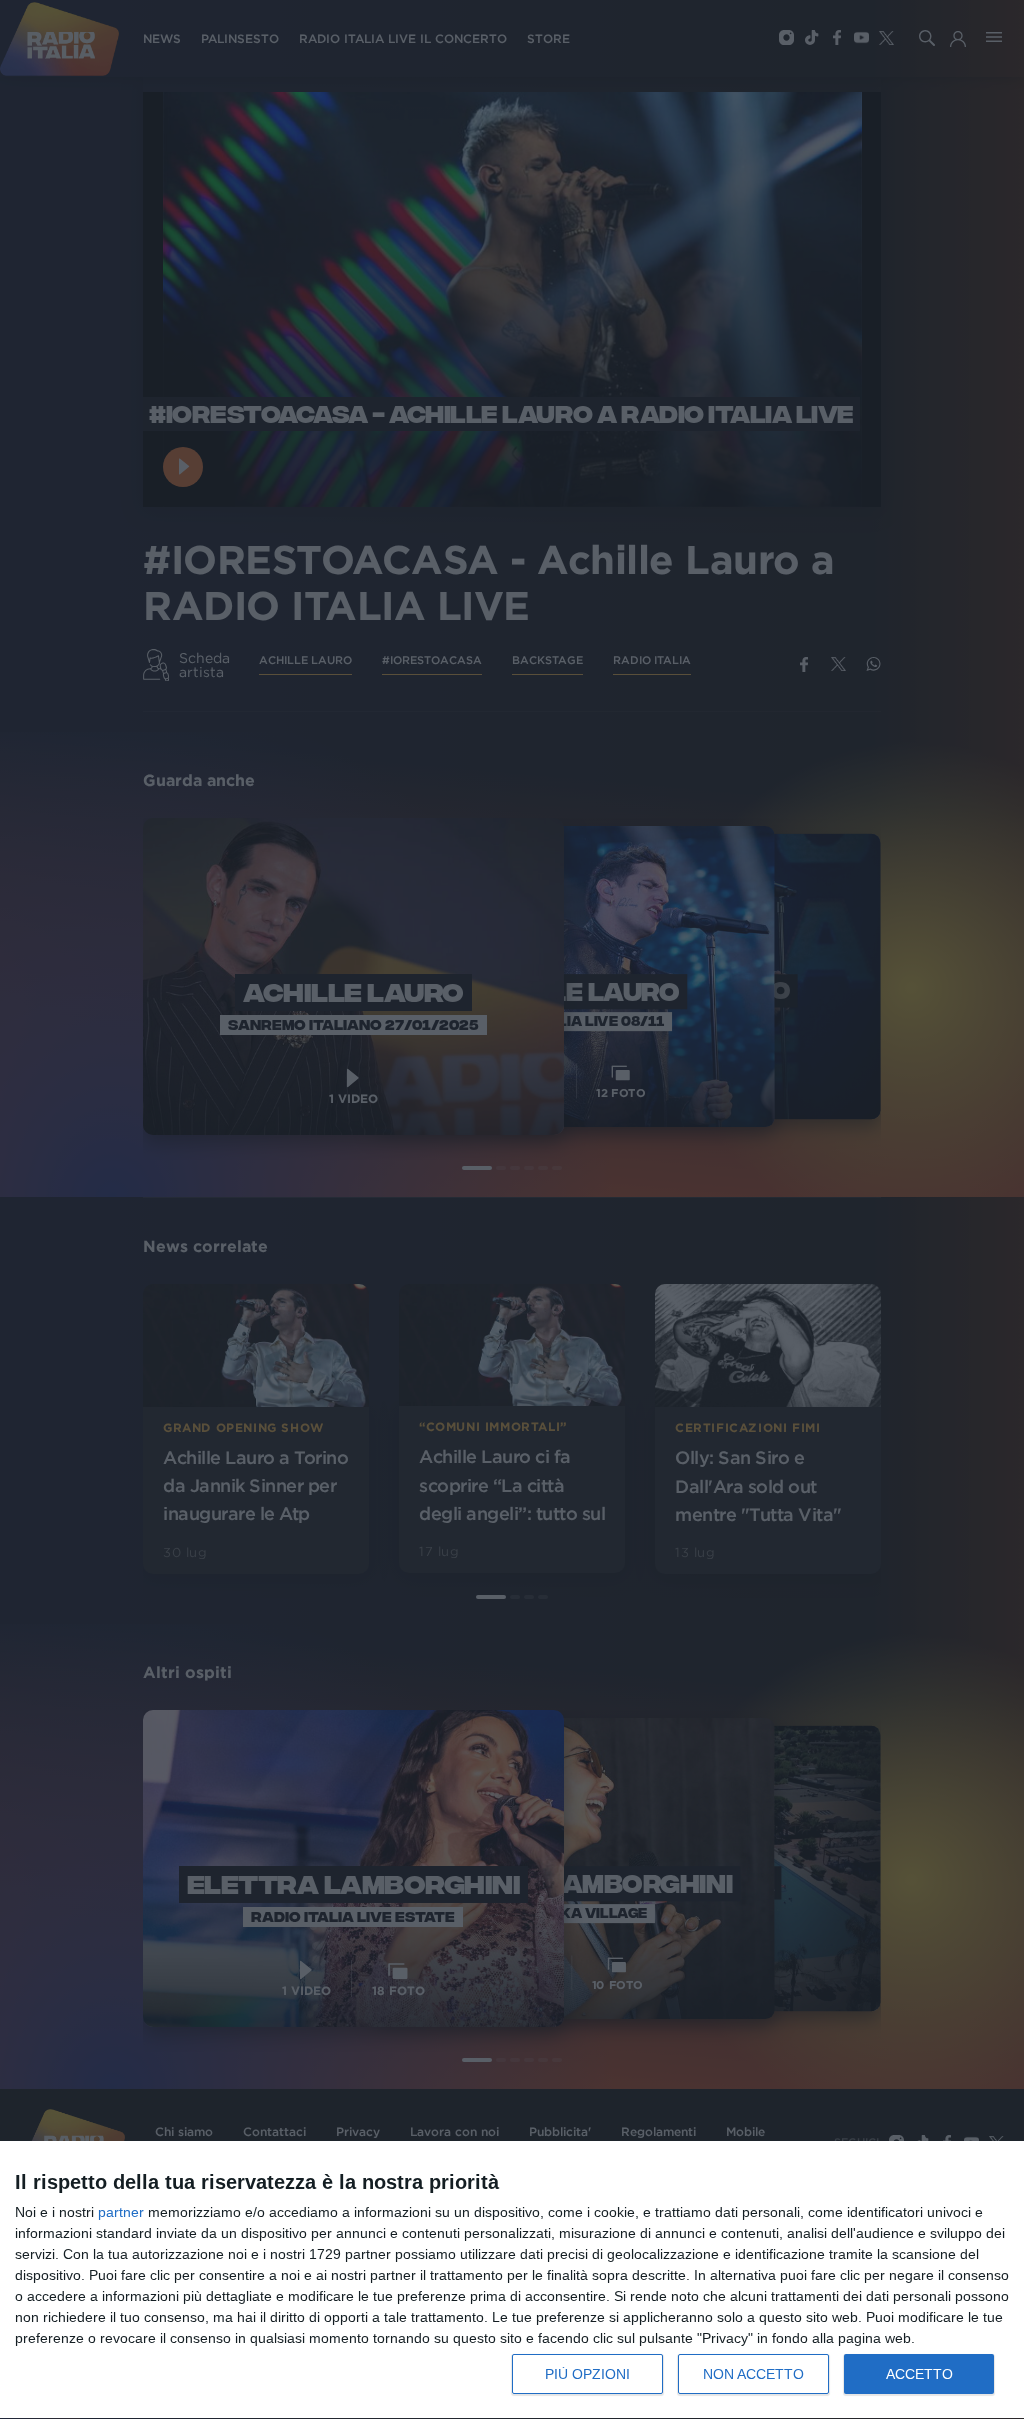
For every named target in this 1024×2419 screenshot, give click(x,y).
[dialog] (512, 2280)
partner (121, 2212)
